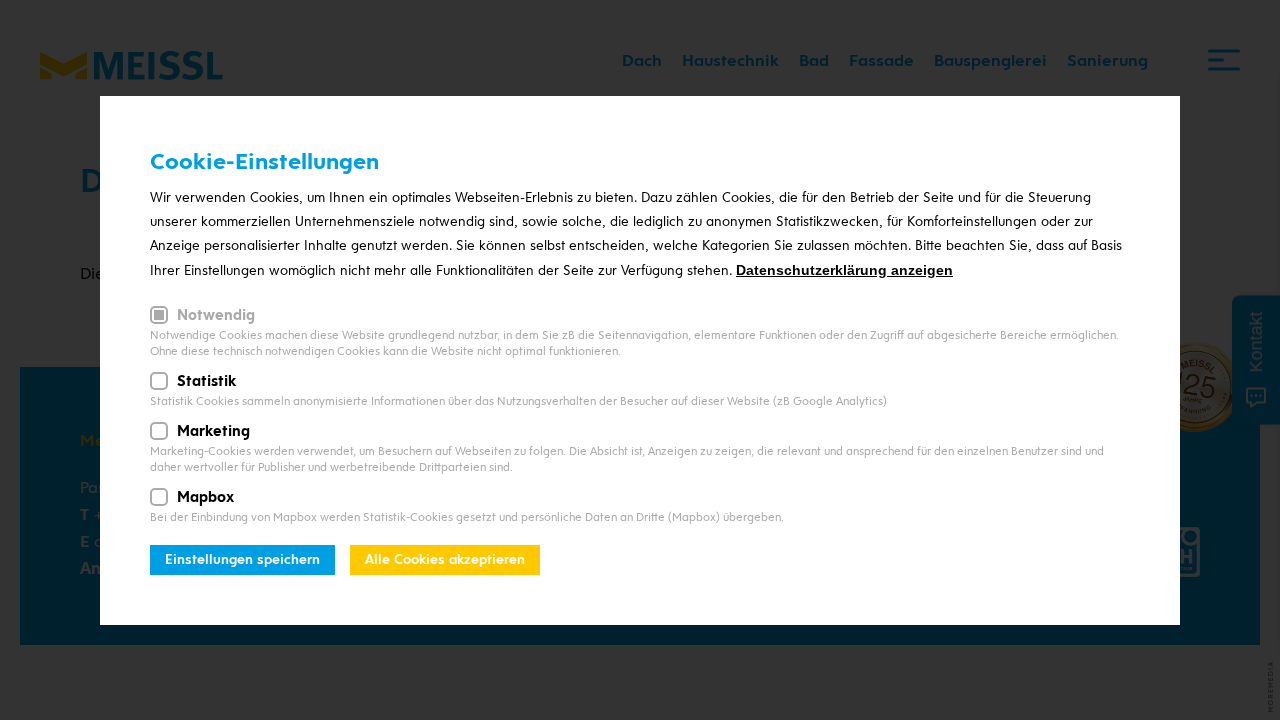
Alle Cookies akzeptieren (445, 559)
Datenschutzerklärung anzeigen (844, 270)
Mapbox (205, 497)
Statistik (206, 381)
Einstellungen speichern (242, 559)
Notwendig (216, 315)
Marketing (213, 431)
